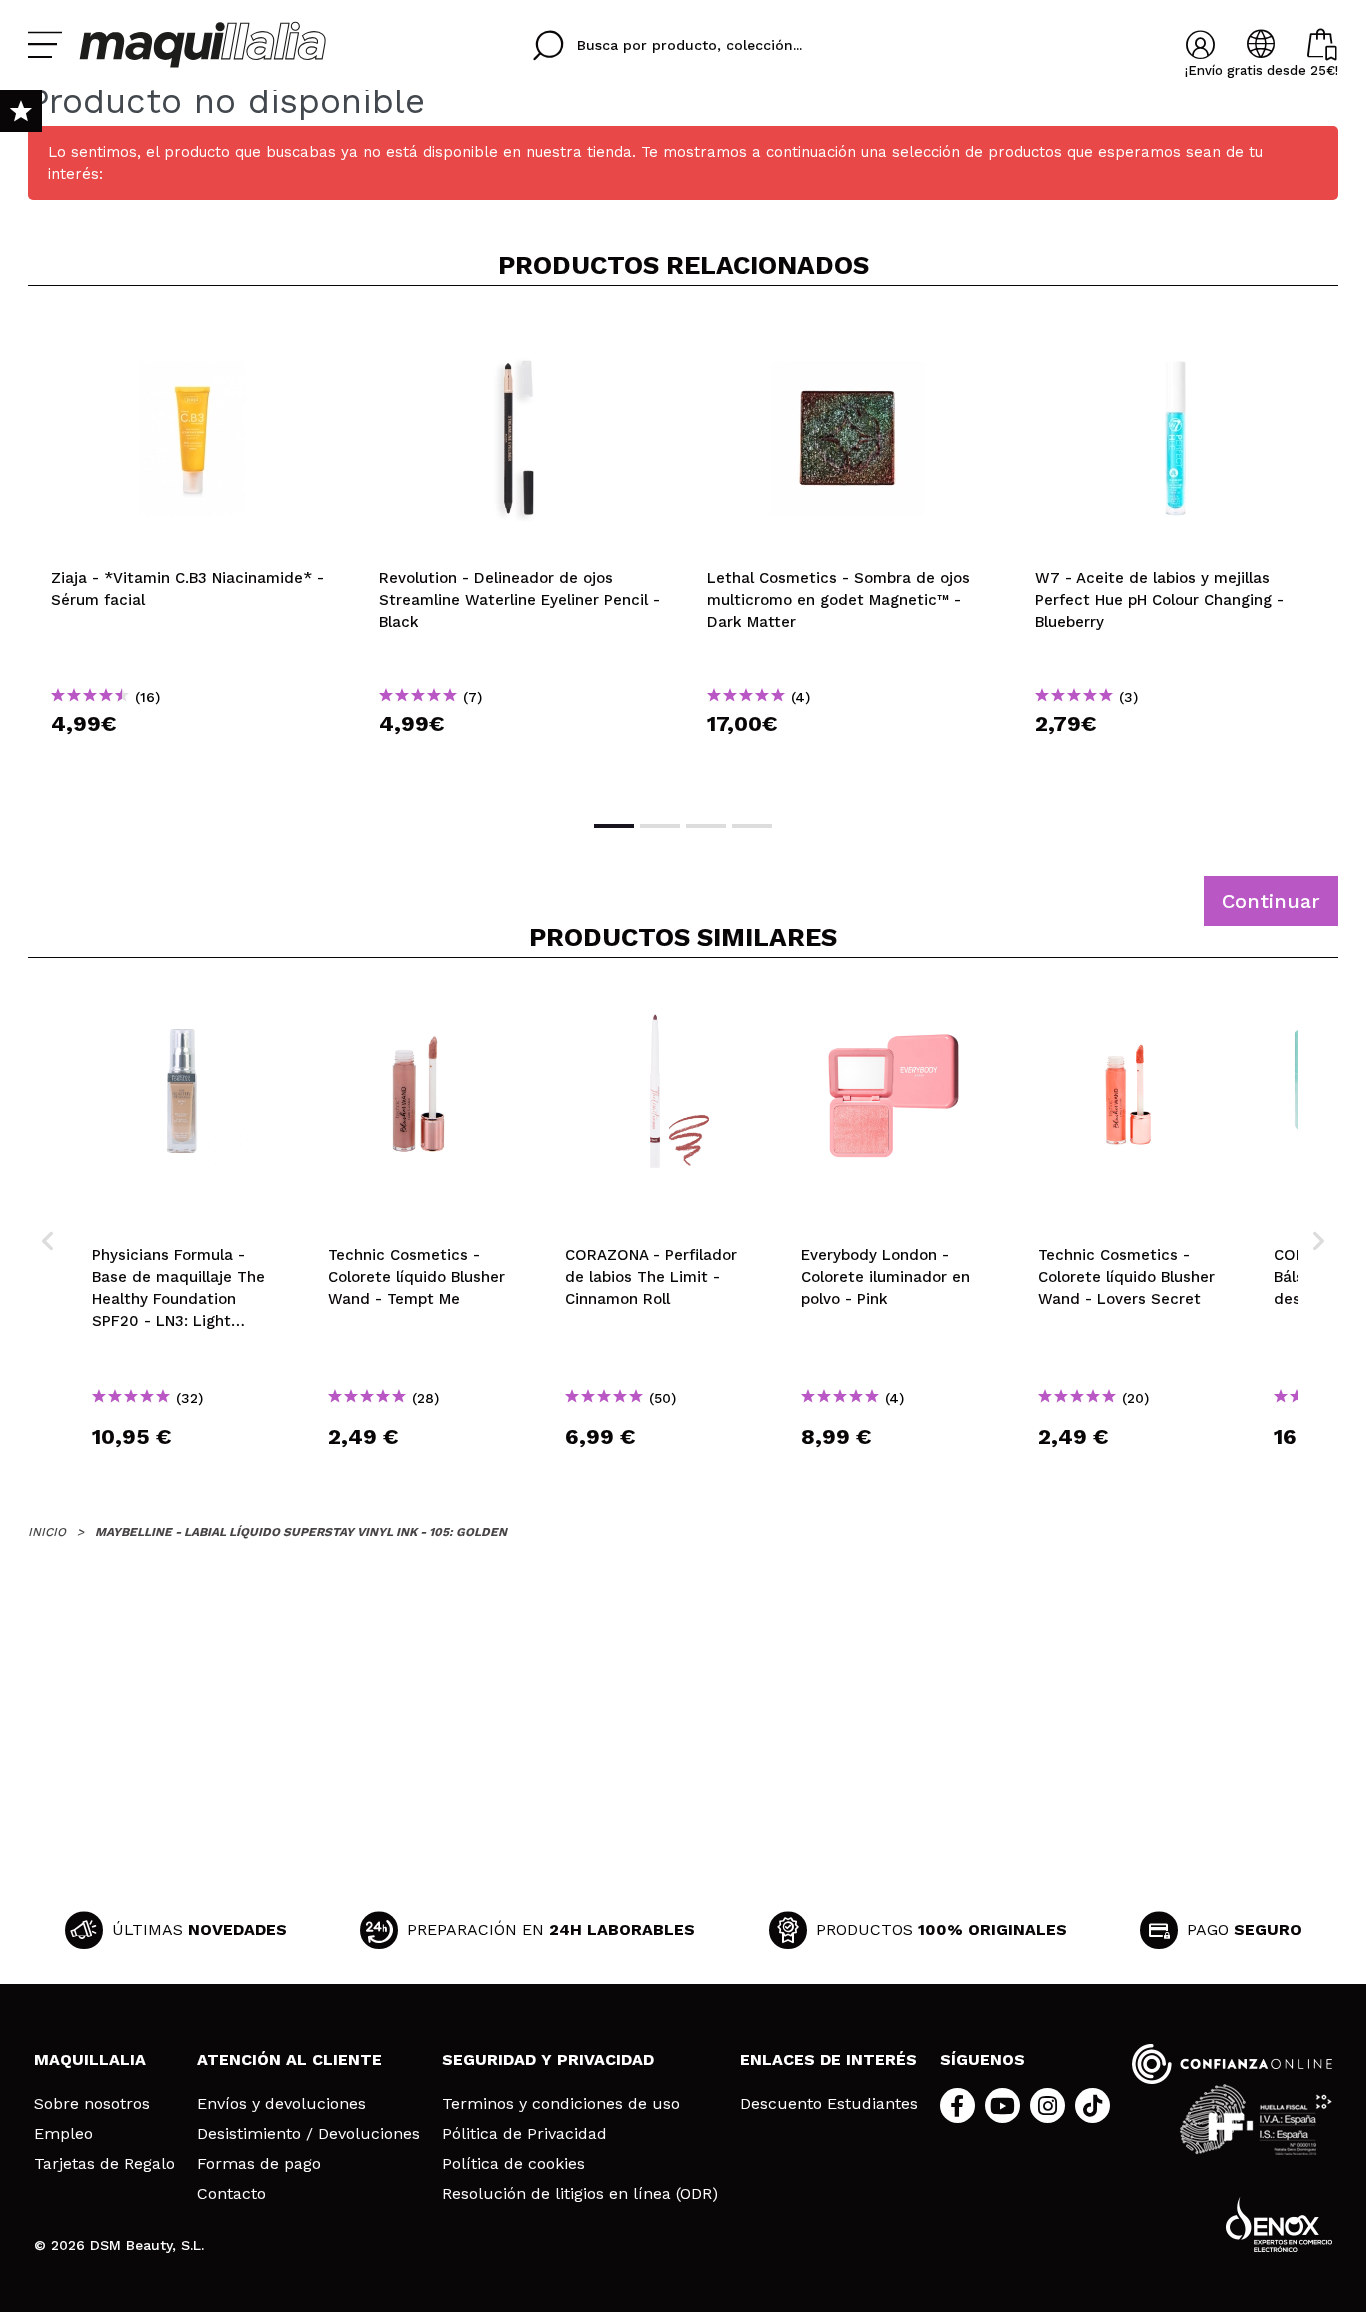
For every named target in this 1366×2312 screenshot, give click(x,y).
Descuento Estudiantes (829, 2104)
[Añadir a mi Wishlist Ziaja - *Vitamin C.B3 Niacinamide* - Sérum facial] (192, 334)
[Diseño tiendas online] (1279, 2224)
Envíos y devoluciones (281, 2104)
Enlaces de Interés (828, 2059)
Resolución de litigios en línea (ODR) (580, 2194)
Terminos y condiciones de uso (561, 2104)
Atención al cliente (289, 2059)
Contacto (231, 2194)
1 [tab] (614, 826)
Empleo (63, 2134)
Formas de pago (259, 2164)
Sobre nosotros (92, 2104)
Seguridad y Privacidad (548, 2059)
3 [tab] (706, 826)
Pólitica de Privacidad (524, 2134)
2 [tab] (660, 826)
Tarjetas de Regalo (104, 2164)
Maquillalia (90, 2059)
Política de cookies (513, 2164)
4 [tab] (752, 826)
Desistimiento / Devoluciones (308, 2134)
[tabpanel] (192, 551)
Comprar (192, 759)
